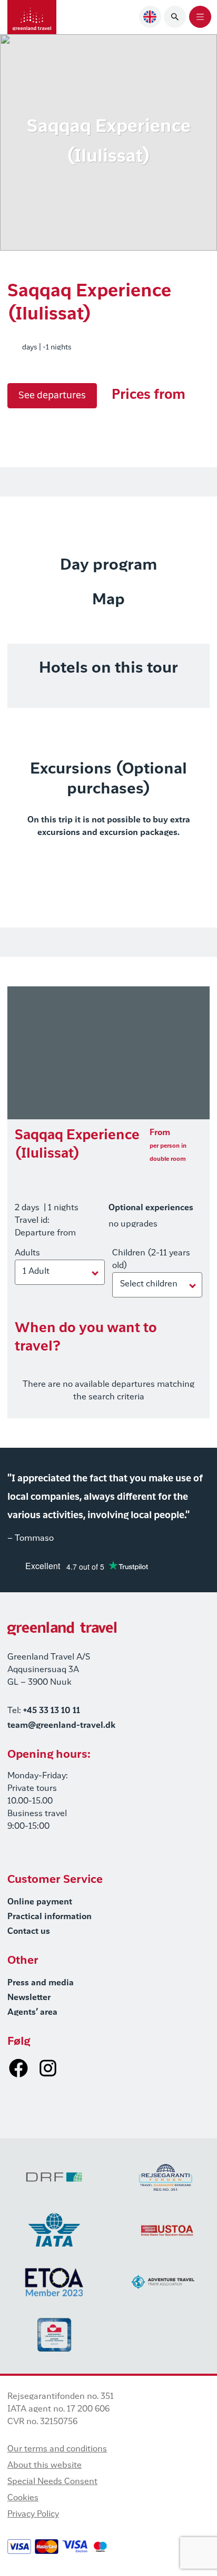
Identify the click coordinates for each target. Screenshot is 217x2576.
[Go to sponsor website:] (54, 2177)
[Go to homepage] (32, 17)
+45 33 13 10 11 (52, 1711)
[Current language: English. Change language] (150, 17)
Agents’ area (32, 2013)
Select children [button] (149, 1284)
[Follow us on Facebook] (18, 2068)
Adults (27, 1253)
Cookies (23, 2498)
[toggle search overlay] (175, 17)
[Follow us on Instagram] (48, 2068)
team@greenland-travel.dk (61, 1726)
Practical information (50, 1917)
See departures (52, 396)
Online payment (40, 1902)
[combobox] (150, 17)
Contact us (29, 1932)
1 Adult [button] (36, 1272)
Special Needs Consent (52, 2482)
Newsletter (29, 1998)
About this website (45, 2466)
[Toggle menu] (200, 17)
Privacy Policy (33, 2515)
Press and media (41, 1983)
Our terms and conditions (57, 2449)
